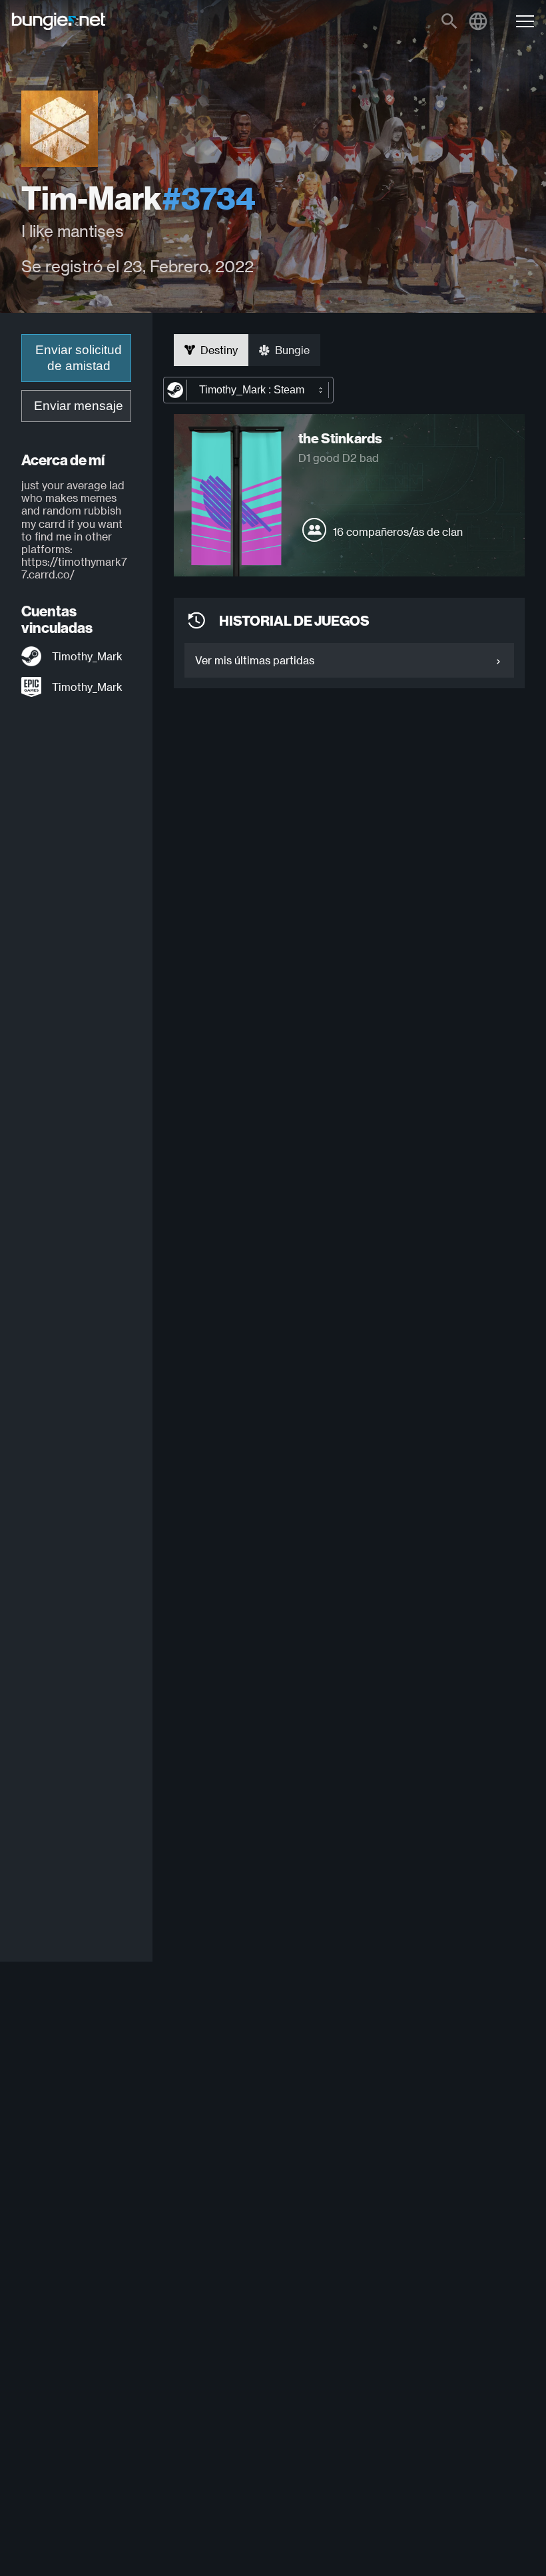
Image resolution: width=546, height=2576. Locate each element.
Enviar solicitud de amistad (79, 358)
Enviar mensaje (79, 406)
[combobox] (248, 390)
